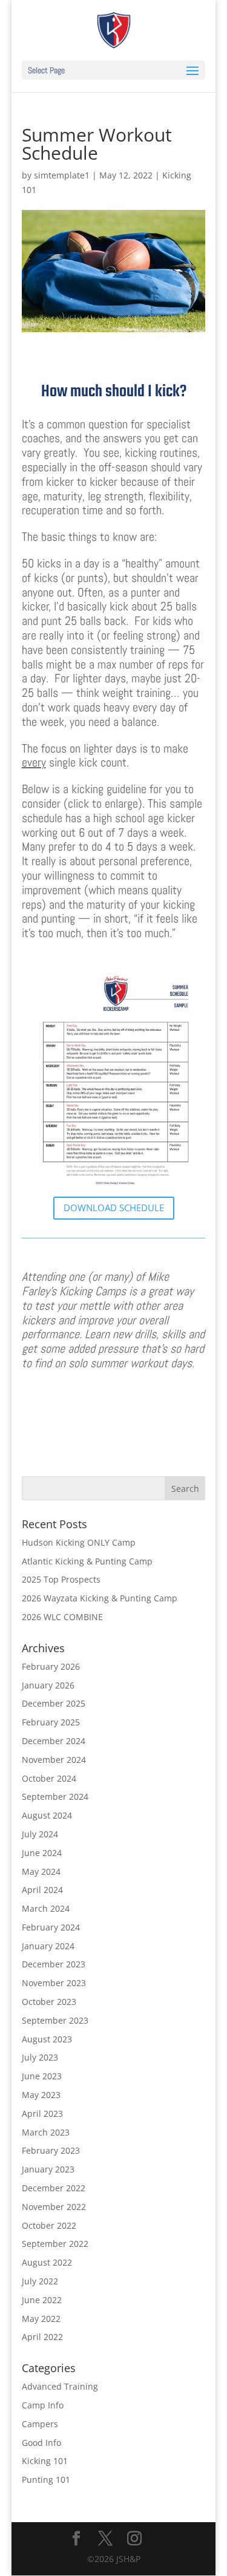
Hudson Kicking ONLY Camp (79, 1542)
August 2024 (47, 1815)
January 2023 (48, 2169)
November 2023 (54, 1983)
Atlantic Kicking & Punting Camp (87, 1561)
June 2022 (42, 2300)
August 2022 (47, 2262)
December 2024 (54, 1741)
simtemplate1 (62, 175)
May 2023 (41, 2095)
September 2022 (55, 2244)
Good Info (41, 2443)
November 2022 (54, 2207)
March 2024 (46, 1908)
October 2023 (49, 2002)
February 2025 (51, 1722)
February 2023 (51, 2150)
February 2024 (51, 1927)
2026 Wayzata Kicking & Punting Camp (100, 1598)
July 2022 (40, 2281)
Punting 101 (46, 2480)
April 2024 (42, 1890)
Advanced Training (60, 2386)
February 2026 (51, 1666)
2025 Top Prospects (61, 1579)
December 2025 (54, 1703)
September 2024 (55, 1796)
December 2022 (54, 2188)
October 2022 (49, 2225)
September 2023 (55, 2020)
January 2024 (48, 1946)
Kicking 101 (45, 2461)
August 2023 (47, 2039)
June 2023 (42, 2076)
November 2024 (54, 1760)
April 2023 (42, 2113)
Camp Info (43, 2405)
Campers (40, 2424)
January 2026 (48, 1685)
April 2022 (42, 2337)
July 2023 (40, 2057)
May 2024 (41, 1872)
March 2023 (46, 2132)
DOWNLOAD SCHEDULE (114, 1208)
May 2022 (41, 2319)
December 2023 (54, 1964)
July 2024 (40, 1834)
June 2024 (42, 1853)
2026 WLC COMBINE (62, 1617)
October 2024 (49, 1778)
